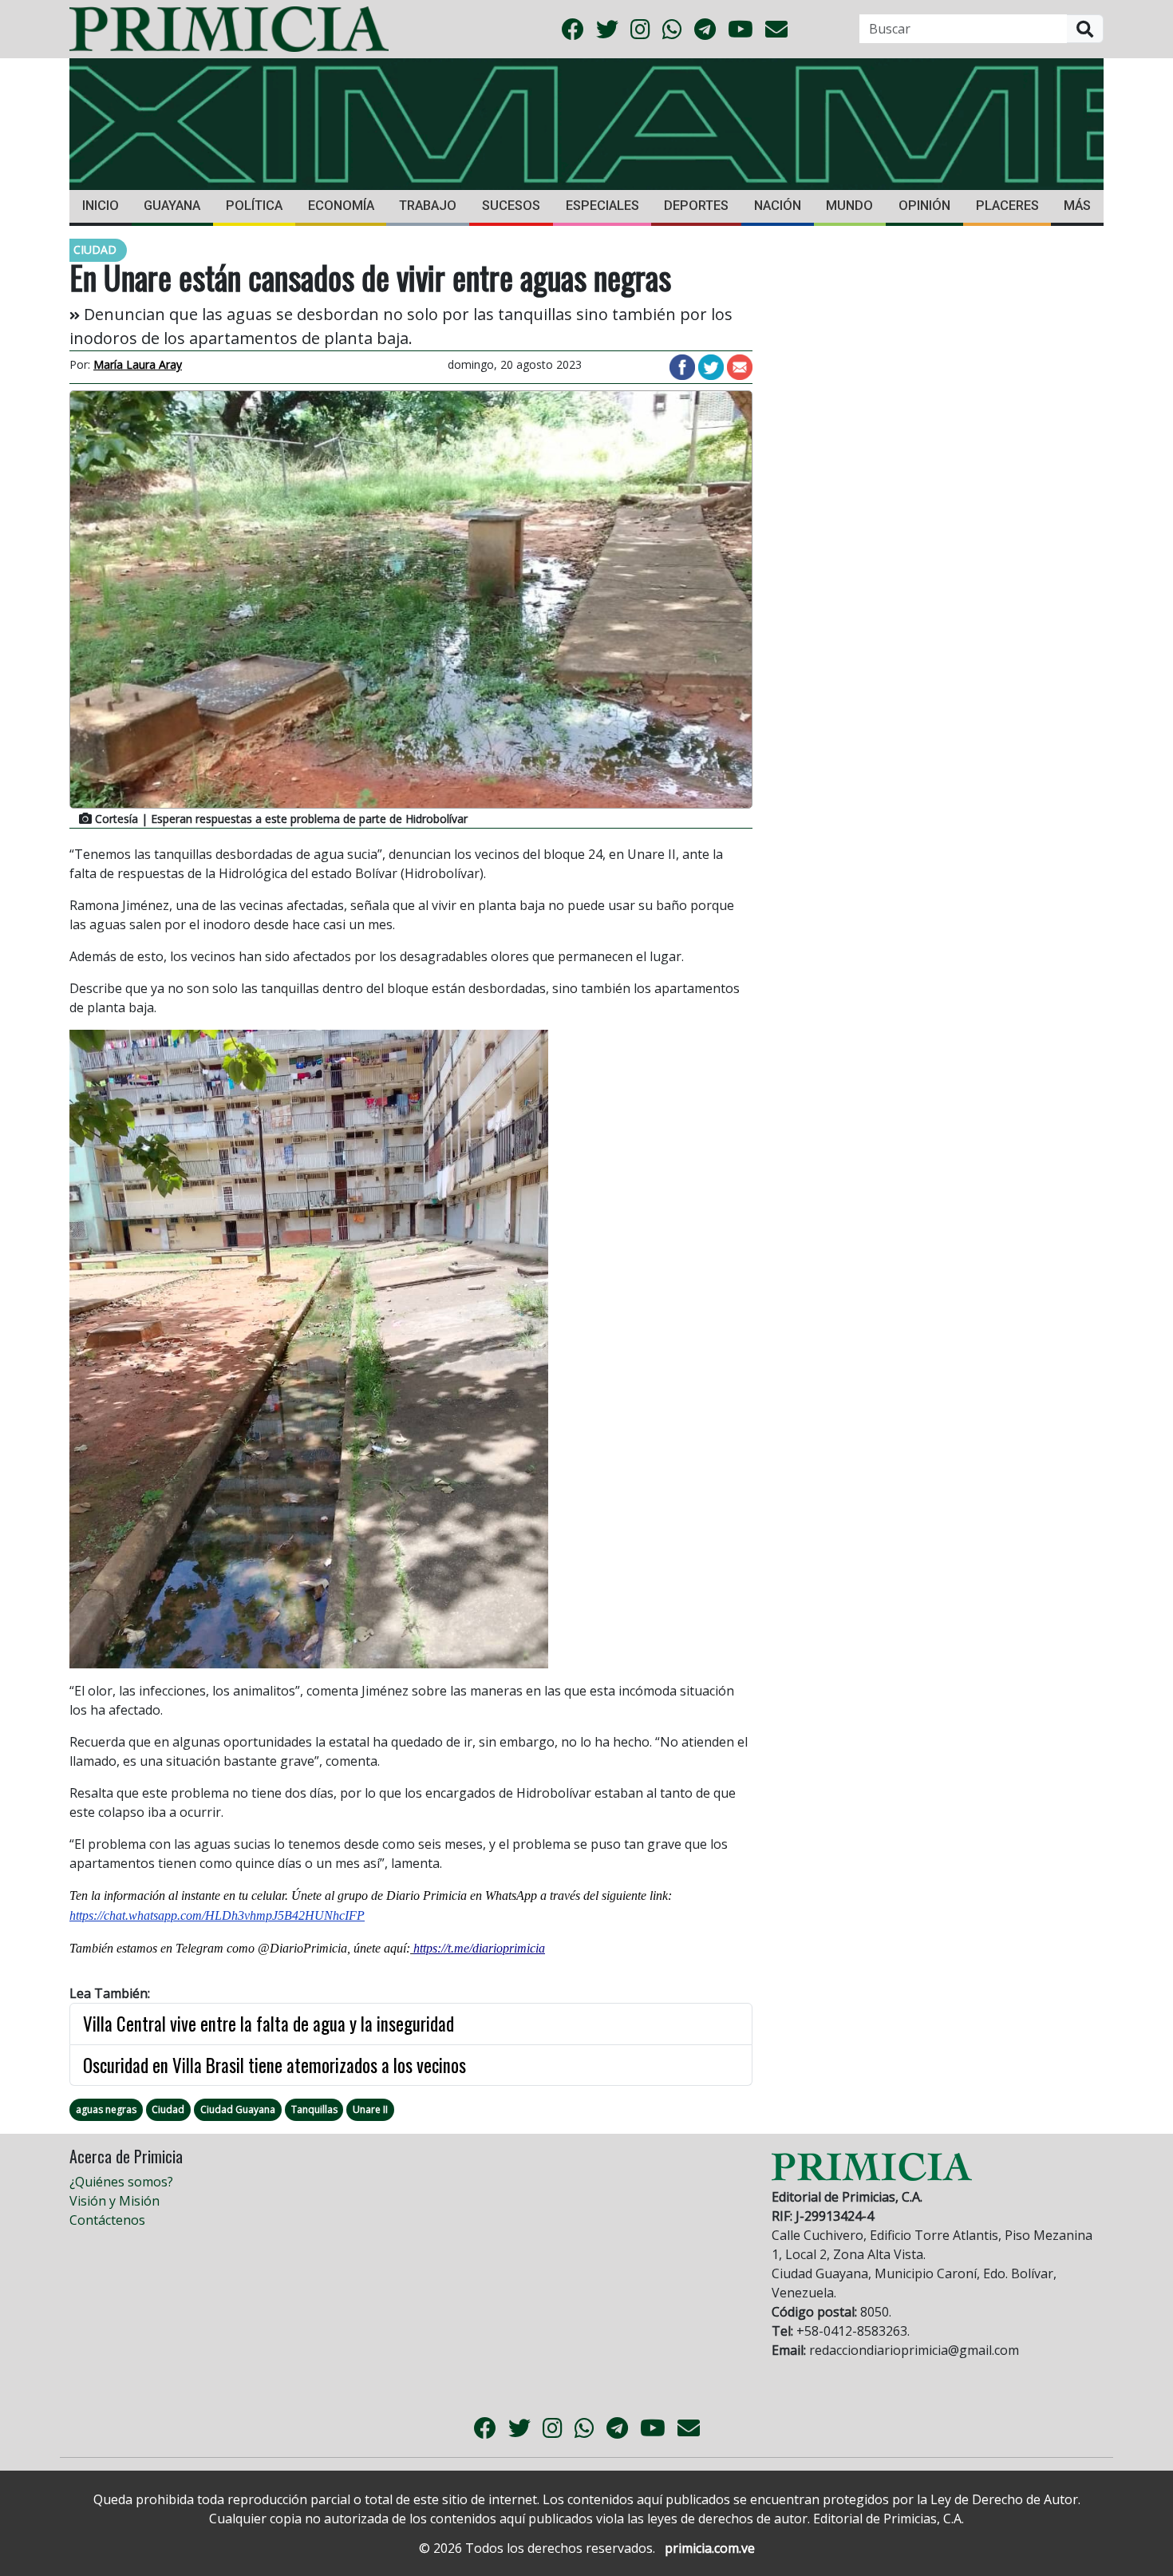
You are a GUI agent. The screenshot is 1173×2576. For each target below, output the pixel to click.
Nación (778, 206)
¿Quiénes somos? (121, 2182)
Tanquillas (314, 2109)
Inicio (101, 206)
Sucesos (511, 206)
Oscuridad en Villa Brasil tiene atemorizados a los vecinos (274, 2065)
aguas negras (106, 2109)
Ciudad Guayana (238, 2109)
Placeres (1007, 206)
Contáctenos (107, 2220)
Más (1077, 206)
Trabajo (428, 206)
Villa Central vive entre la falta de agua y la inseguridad (269, 2024)
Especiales (602, 206)
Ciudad (168, 2109)
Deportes (696, 206)
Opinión (924, 206)
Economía (341, 206)
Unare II (370, 2109)
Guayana (172, 206)
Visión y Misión (115, 2201)
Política (254, 206)
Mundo (849, 206)
